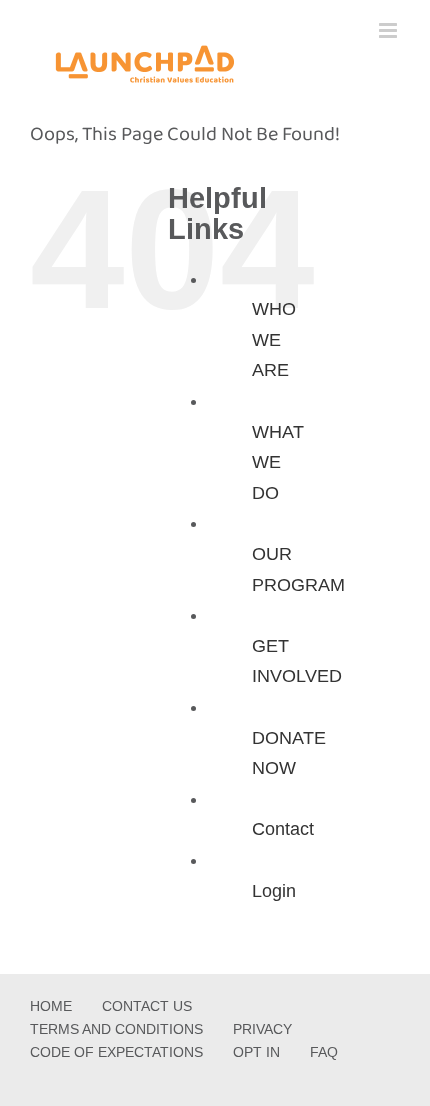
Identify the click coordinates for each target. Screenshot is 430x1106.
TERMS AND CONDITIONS (116, 1029)
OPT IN (256, 1052)
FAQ (324, 1052)
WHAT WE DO (278, 462)
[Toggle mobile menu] (389, 30)
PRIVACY (262, 1029)
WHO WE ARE (274, 339)
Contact (283, 829)
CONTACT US (147, 1006)
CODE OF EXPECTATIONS (116, 1052)
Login (274, 891)
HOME (51, 1006)
